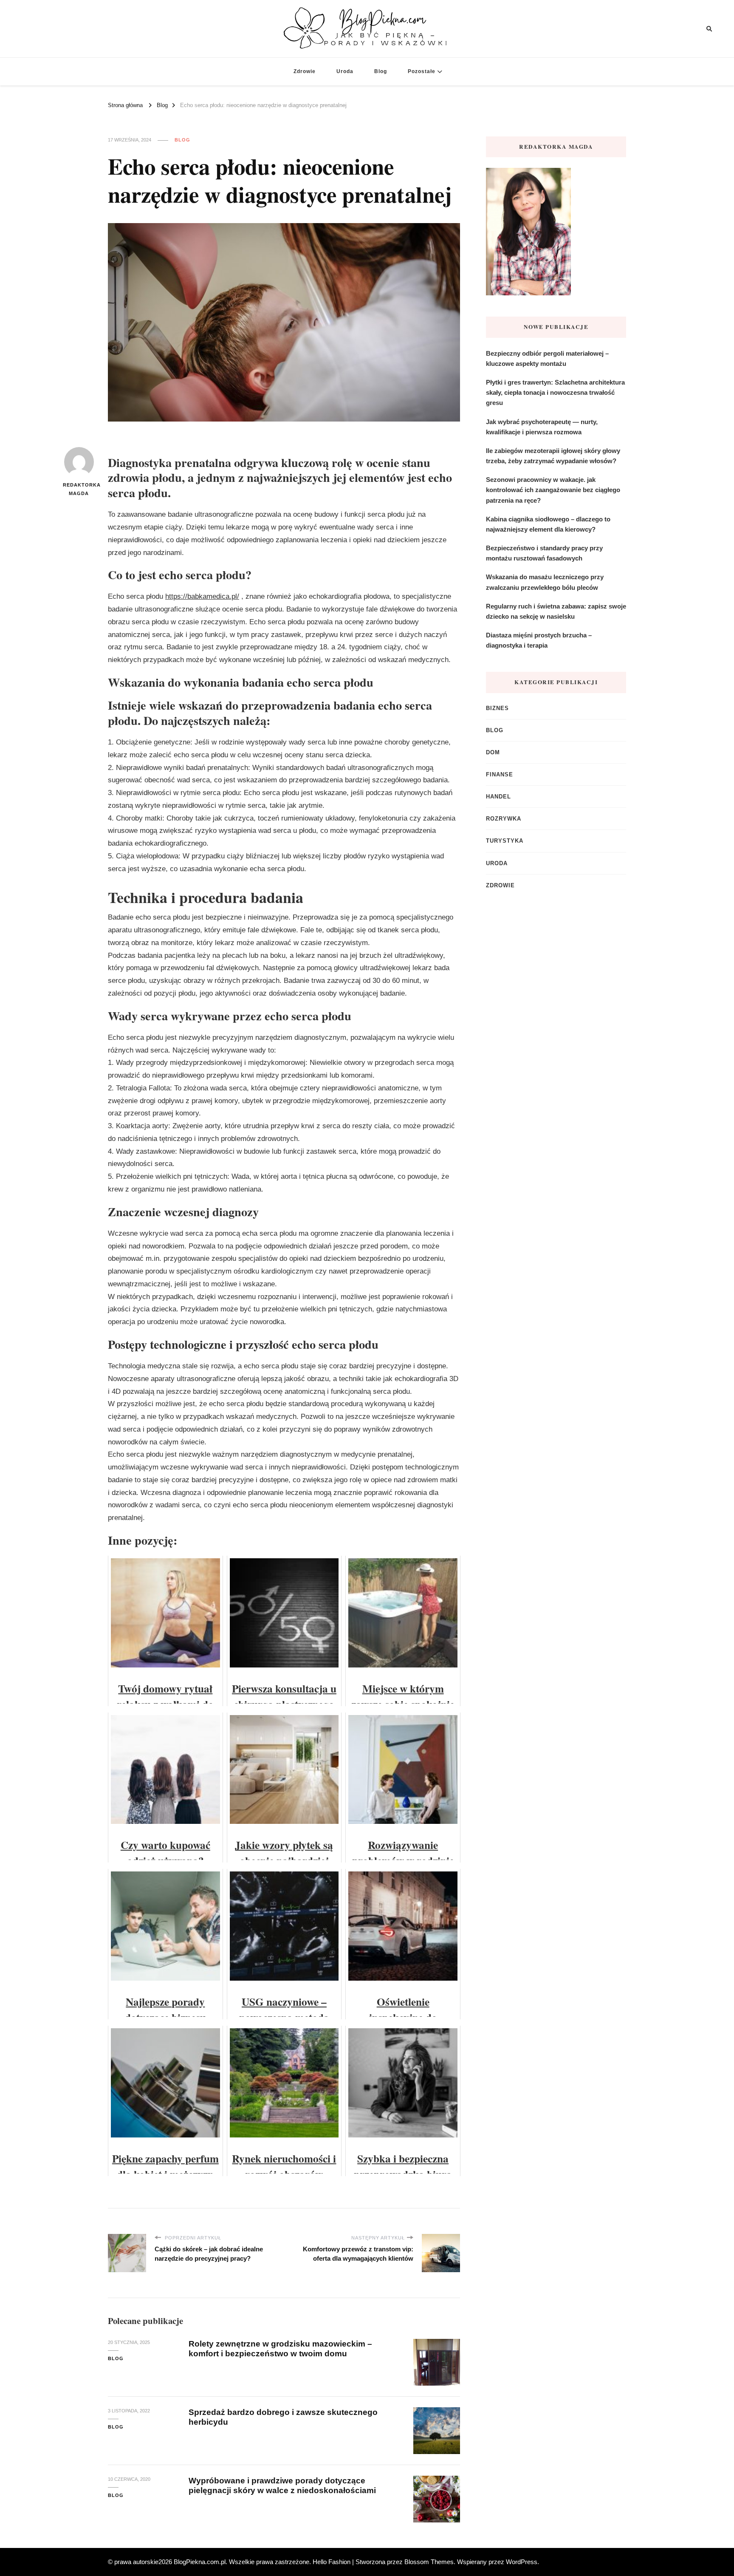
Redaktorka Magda (79, 489)
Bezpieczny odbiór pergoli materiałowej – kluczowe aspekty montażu (547, 358)
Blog (381, 71)
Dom (493, 752)
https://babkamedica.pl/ (202, 596)
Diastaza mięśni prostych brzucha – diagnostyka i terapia (539, 640)
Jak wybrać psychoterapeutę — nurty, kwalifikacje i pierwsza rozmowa (542, 427)
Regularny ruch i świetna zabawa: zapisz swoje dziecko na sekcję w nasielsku (556, 611)
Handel (498, 797)
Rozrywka (504, 819)
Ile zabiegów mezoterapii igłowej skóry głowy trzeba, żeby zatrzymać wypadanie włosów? (553, 456)
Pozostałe (422, 71)
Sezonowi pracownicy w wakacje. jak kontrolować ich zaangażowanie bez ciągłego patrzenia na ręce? (553, 490)
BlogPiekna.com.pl (200, 2562)
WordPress (522, 2562)
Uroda (345, 71)
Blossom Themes (429, 2562)
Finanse (500, 774)
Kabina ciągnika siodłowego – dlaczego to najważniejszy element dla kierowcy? (548, 524)
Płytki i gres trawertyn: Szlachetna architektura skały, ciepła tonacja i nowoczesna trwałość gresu (555, 392)
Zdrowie (305, 71)
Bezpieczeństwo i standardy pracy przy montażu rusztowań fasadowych (544, 553)
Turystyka (505, 841)
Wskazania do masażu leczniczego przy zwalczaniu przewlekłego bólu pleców (545, 582)
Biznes (497, 708)
